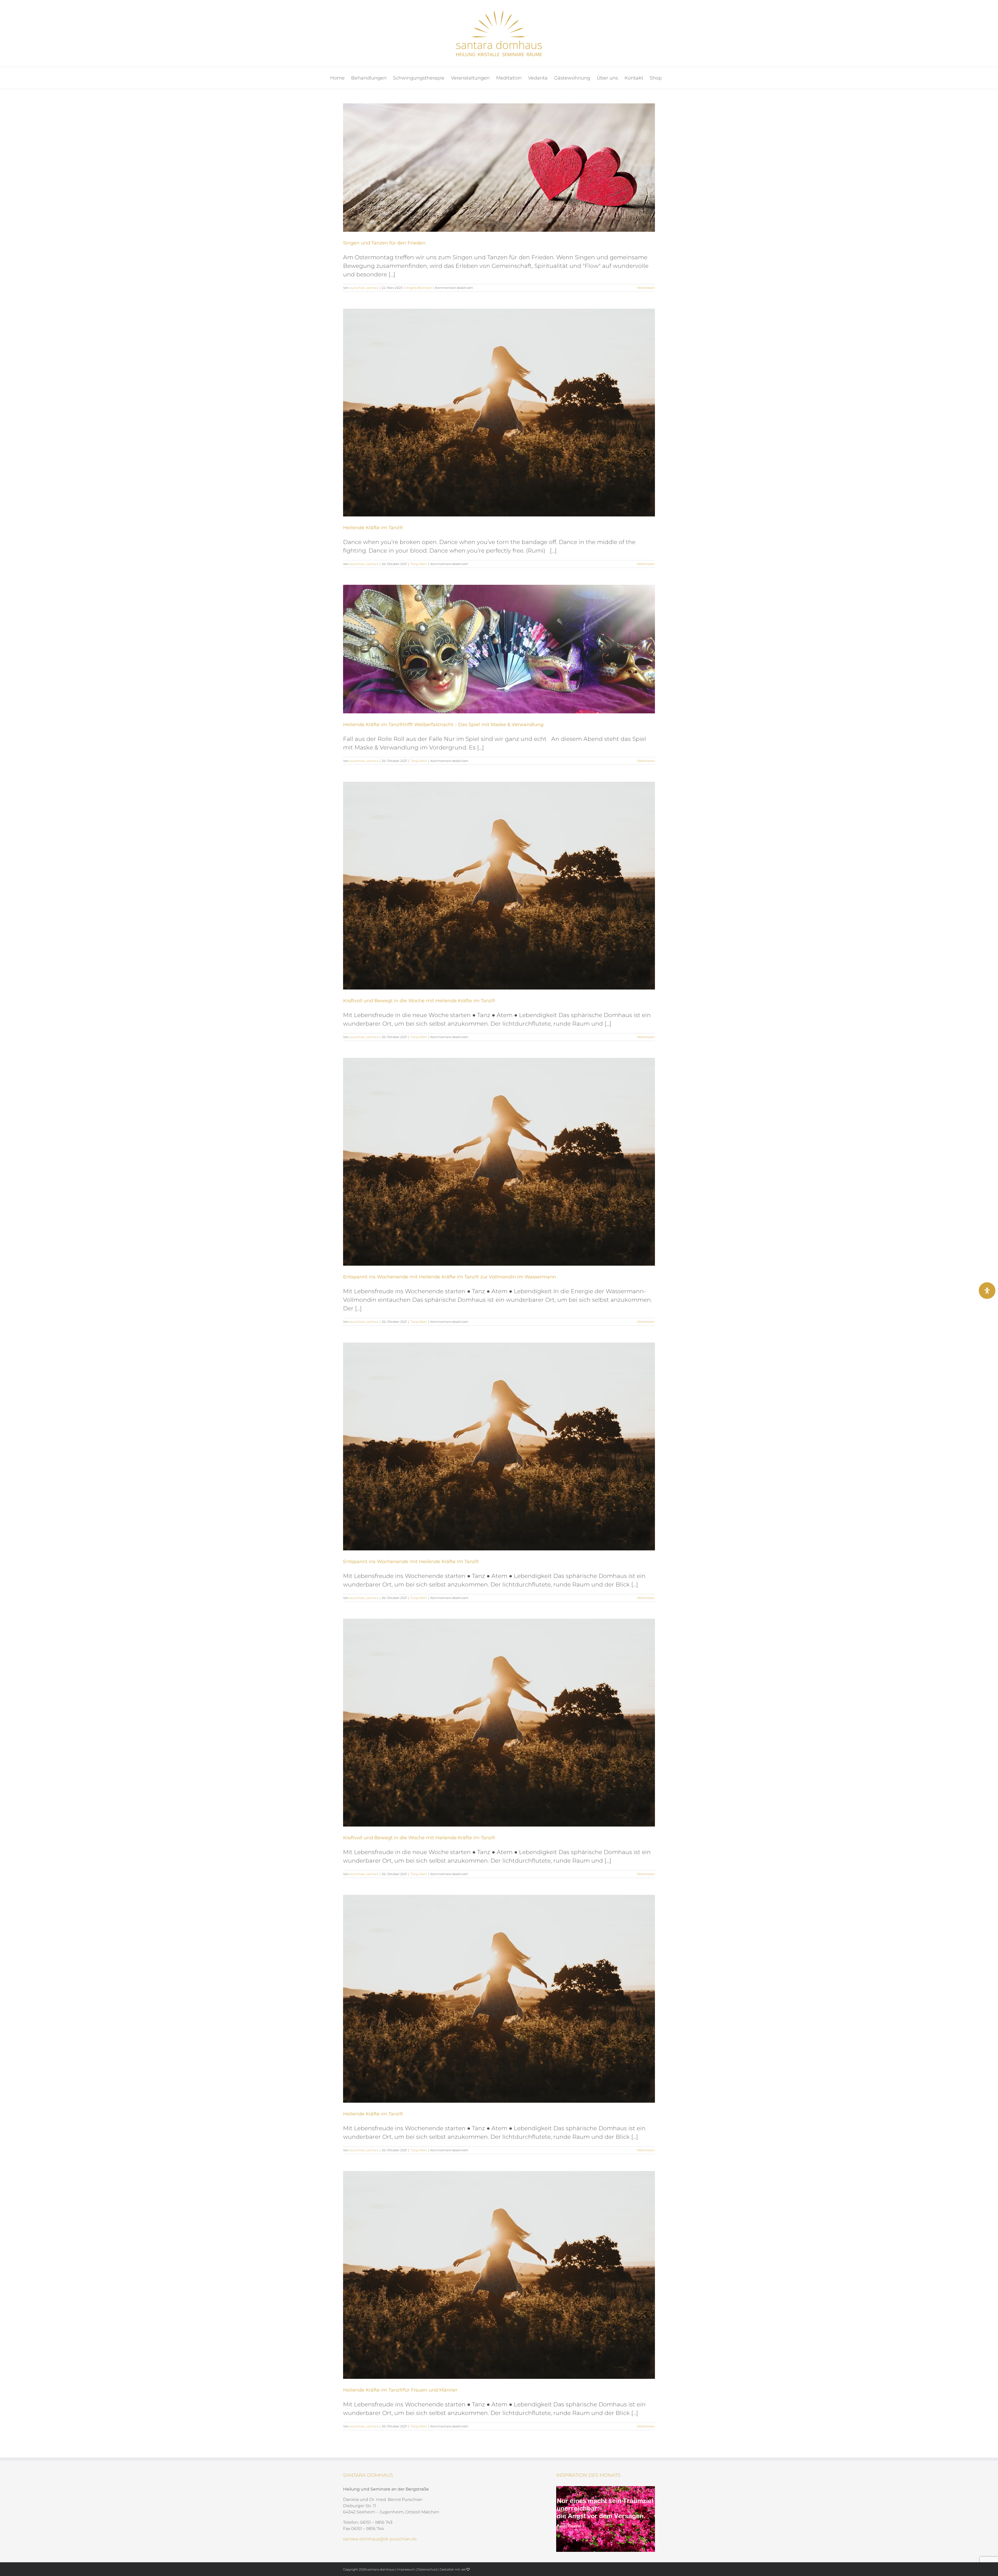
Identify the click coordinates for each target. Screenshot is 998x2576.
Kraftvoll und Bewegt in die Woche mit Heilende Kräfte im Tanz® (419, 1001)
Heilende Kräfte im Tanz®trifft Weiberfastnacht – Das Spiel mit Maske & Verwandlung (443, 725)
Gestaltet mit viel (453, 2569)
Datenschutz (427, 2569)
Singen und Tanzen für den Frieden (384, 243)
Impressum (406, 2569)
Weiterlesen (646, 288)
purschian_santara (364, 288)
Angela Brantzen (419, 288)
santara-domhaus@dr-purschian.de (380, 2539)
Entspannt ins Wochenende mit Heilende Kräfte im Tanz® (411, 1562)
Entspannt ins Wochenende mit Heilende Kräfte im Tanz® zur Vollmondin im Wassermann (449, 1277)
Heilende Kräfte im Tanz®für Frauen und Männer (400, 2390)
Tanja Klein (419, 564)
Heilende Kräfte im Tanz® (373, 528)
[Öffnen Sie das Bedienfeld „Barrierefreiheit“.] (987, 1291)
